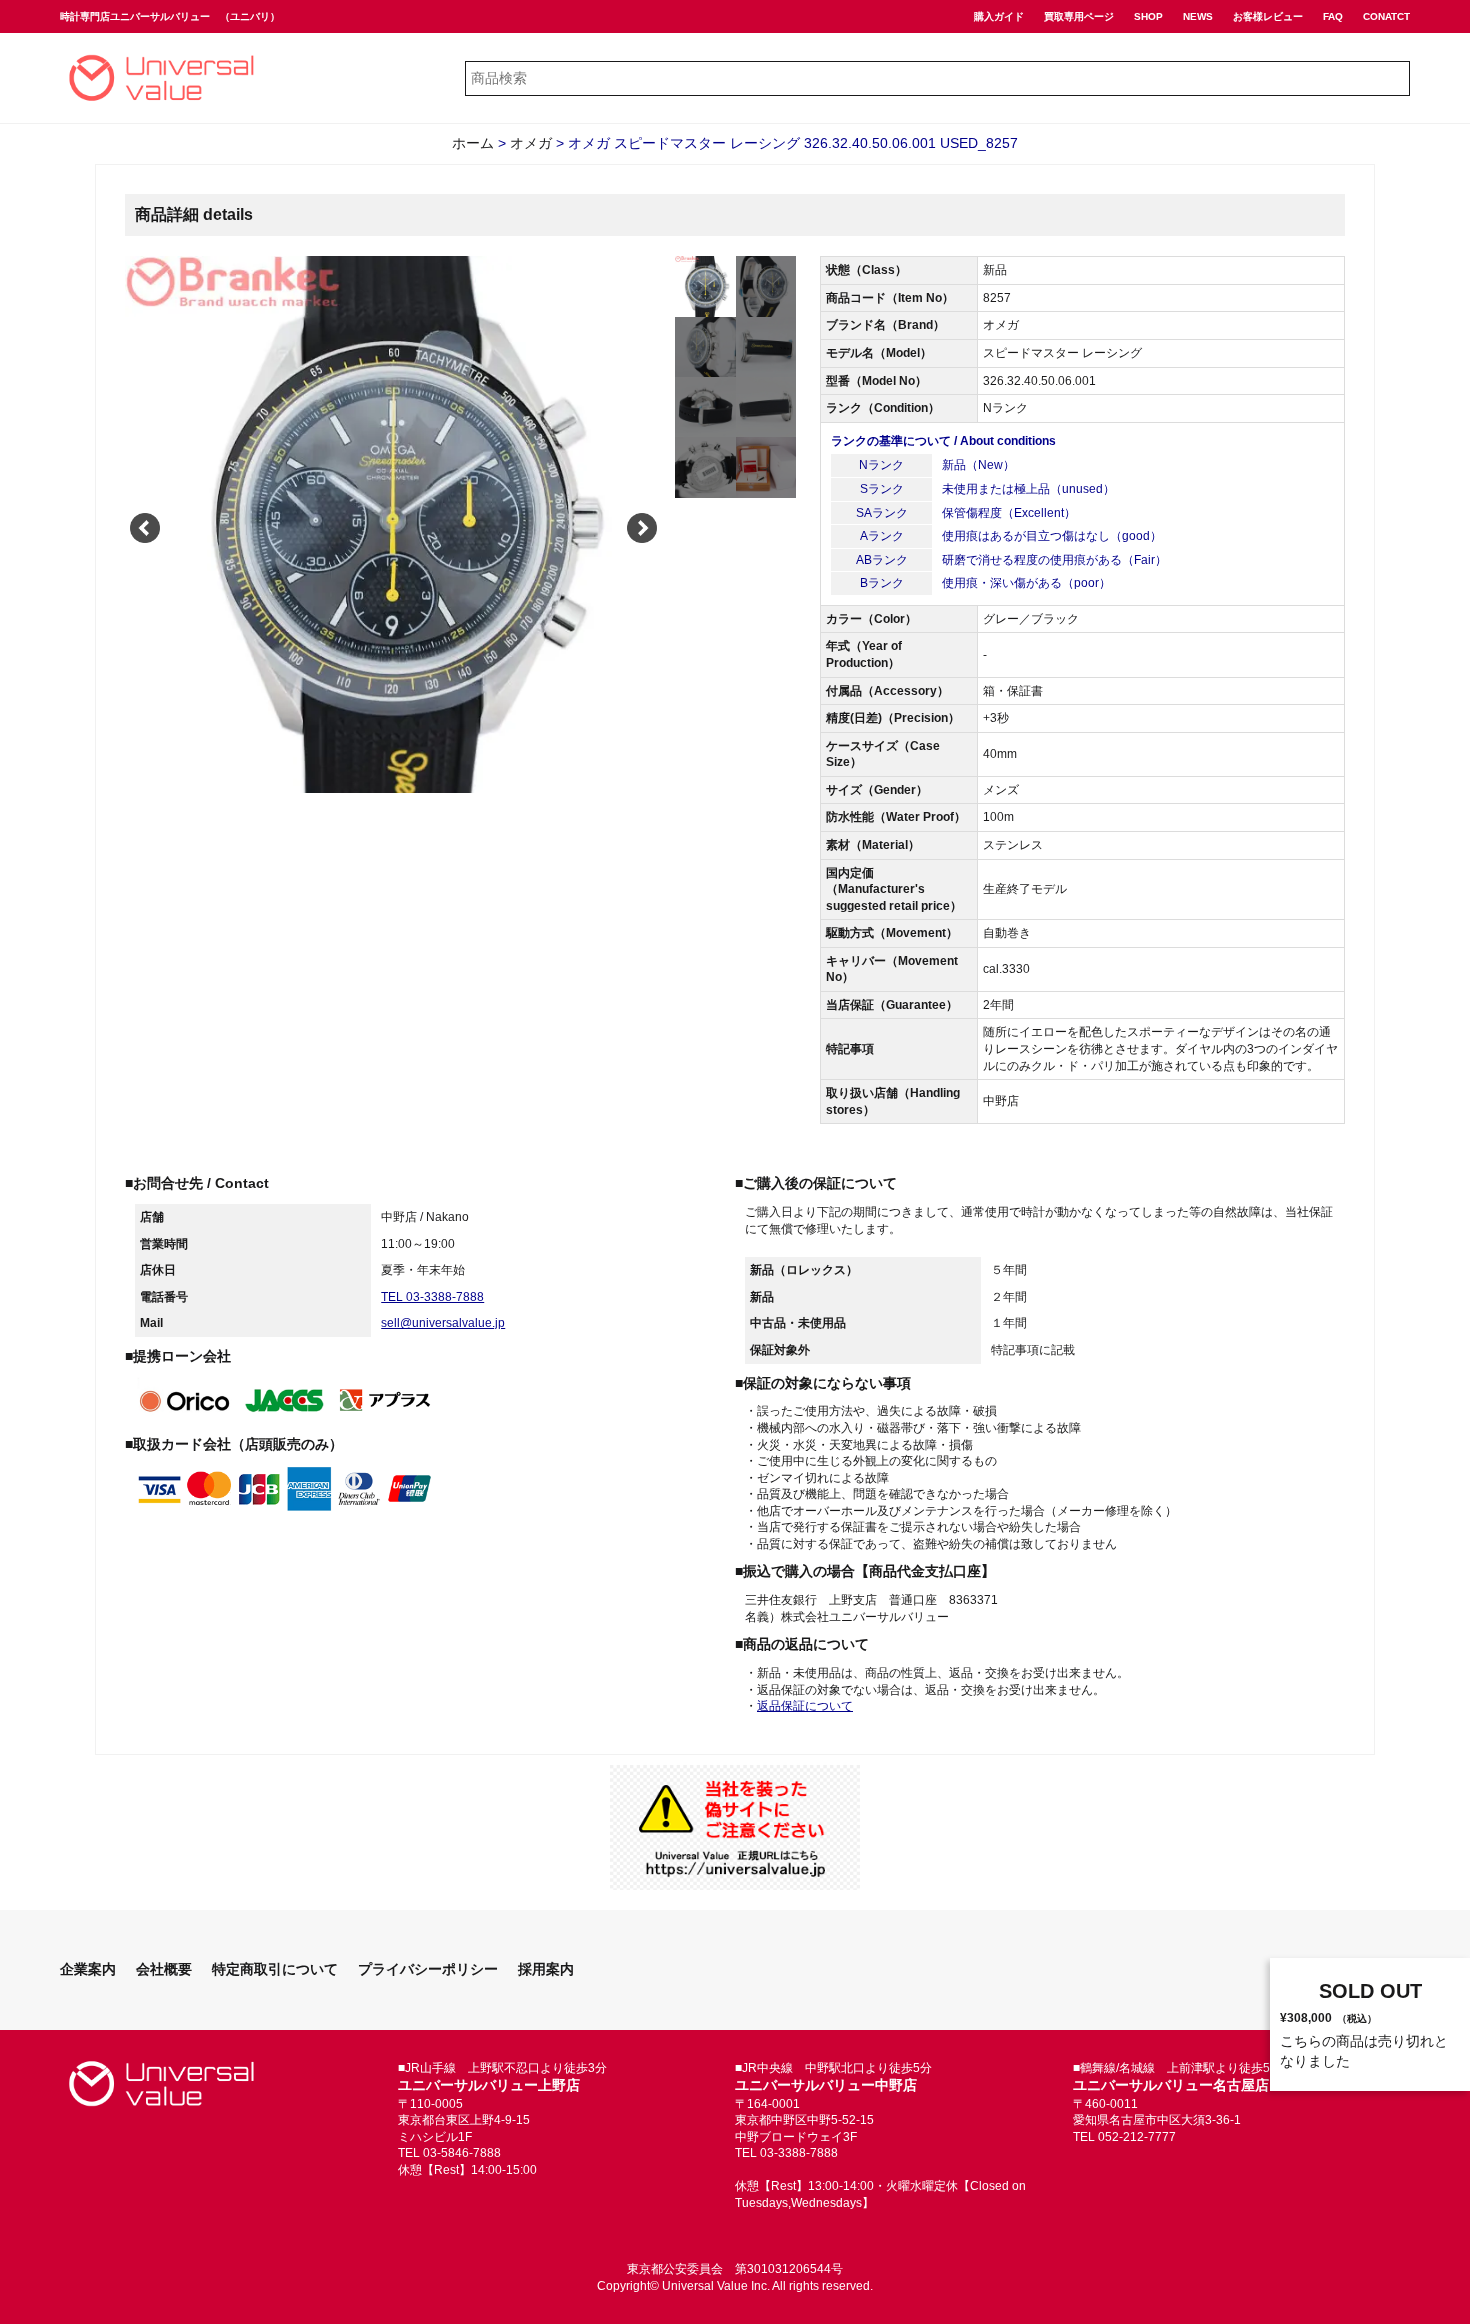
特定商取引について (275, 1969)
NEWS (1198, 16)
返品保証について (805, 1706)
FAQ (1333, 16)
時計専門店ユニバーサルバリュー (135, 16)
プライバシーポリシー (428, 1969)
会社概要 (164, 1969)
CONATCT (1386, 16)
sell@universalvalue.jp (443, 1323)
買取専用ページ (1079, 16)
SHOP (1148, 16)
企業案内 (88, 1969)
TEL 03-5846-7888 (449, 2153)
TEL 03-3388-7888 (432, 1297)
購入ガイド (999, 16)
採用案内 (546, 1969)
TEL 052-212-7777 (1124, 2137)
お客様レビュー (1268, 16)
